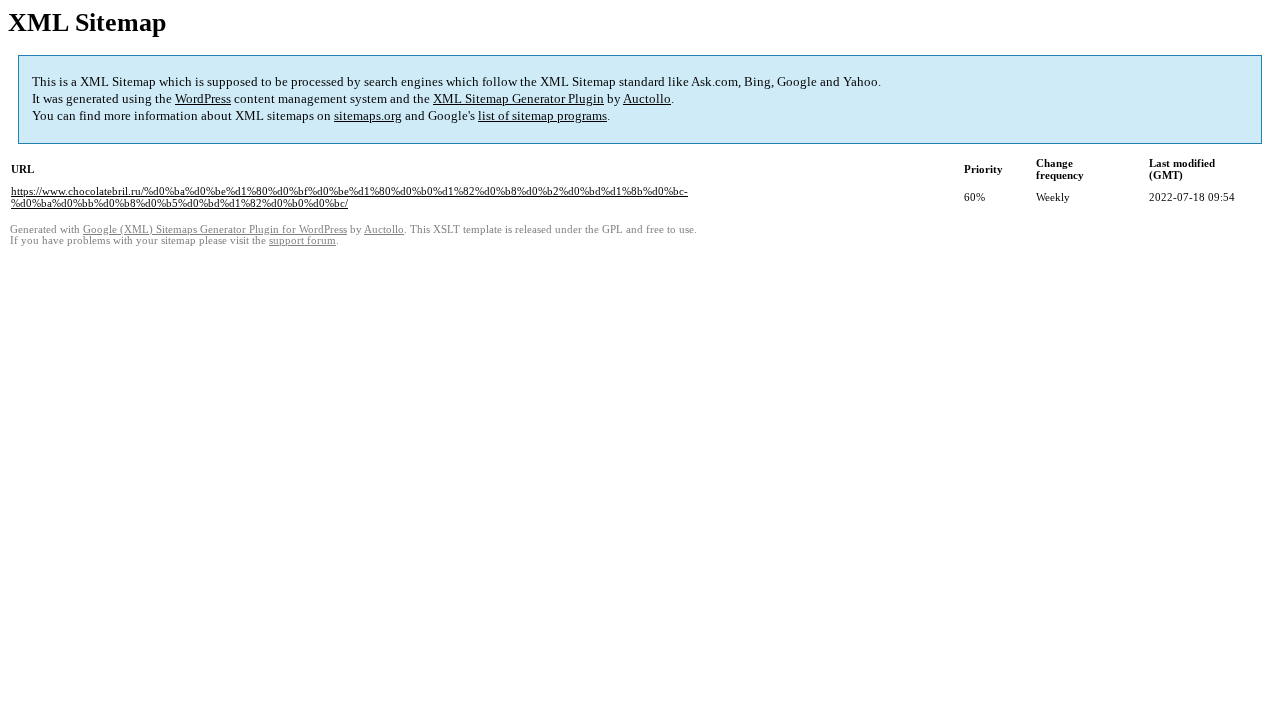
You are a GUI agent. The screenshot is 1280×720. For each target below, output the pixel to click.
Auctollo (647, 98)
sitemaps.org (368, 115)
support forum (302, 240)
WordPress (203, 98)
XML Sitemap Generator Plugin (518, 98)
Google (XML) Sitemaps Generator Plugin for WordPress (215, 229)
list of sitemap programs (542, 115)
